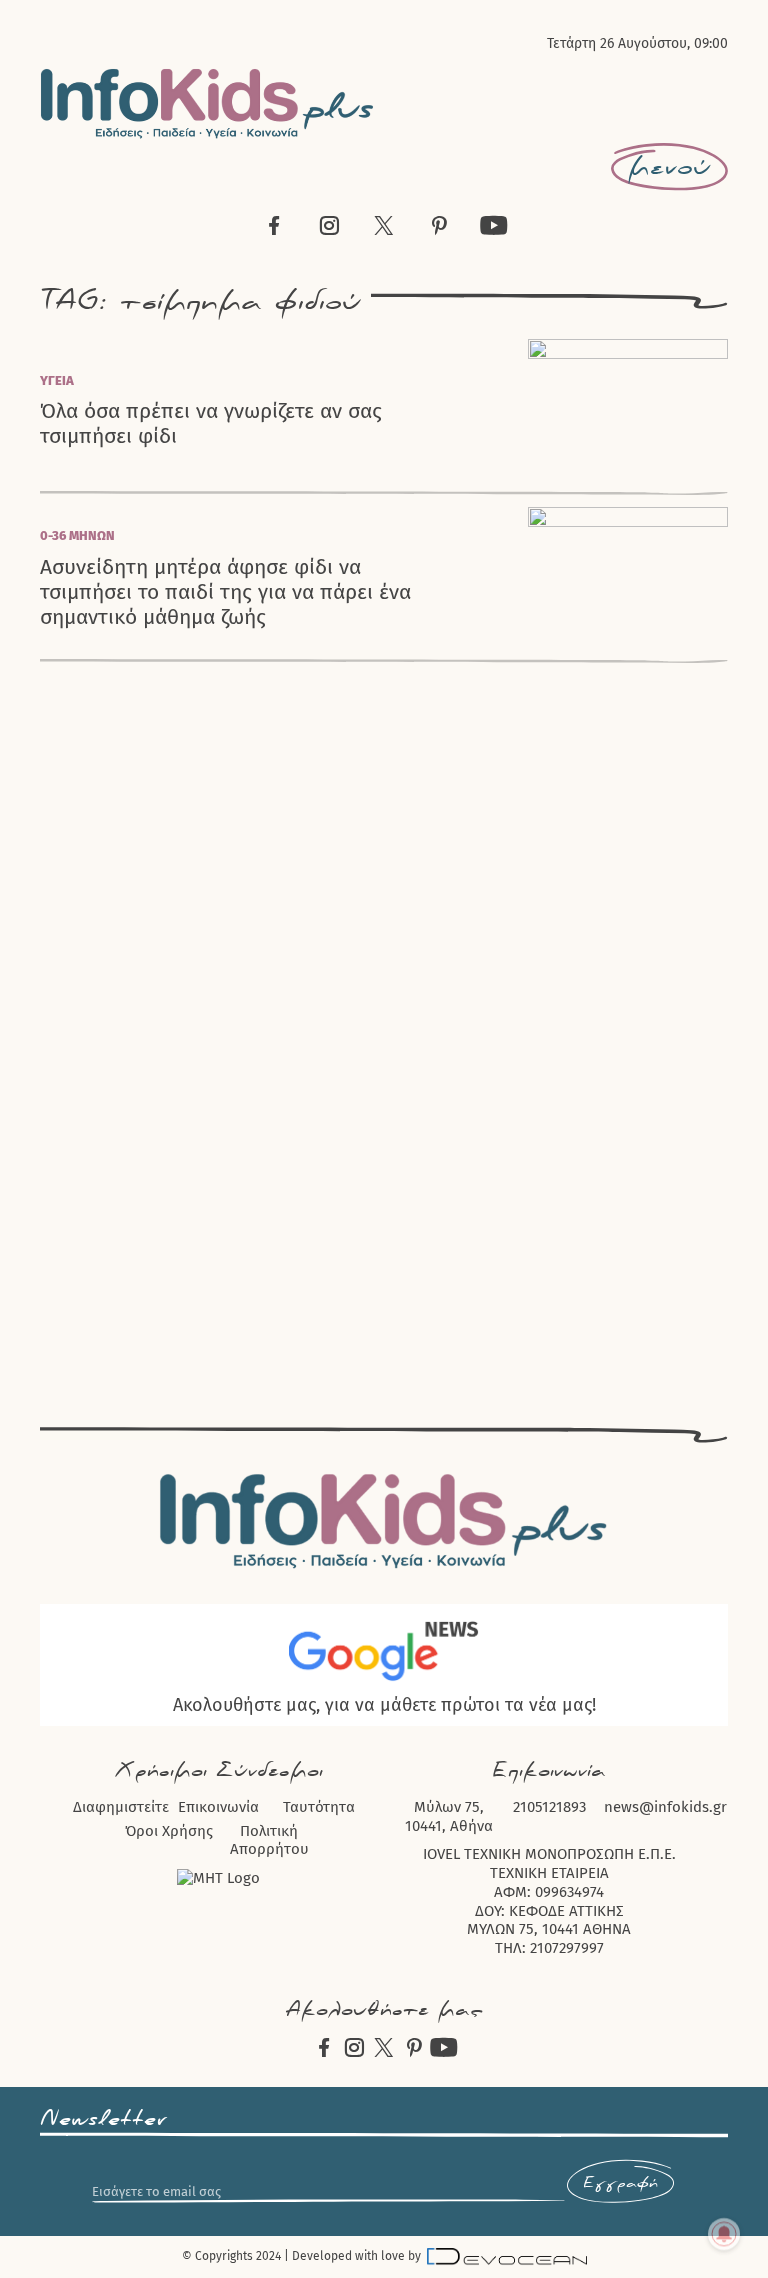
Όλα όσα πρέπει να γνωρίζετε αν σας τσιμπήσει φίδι (211, 424)
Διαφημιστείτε (121, 1807)
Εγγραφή (620, 2183)
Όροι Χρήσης (169, 1831)
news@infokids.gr (665, 1807)
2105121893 (549, 1807)
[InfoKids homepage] (207, 103)
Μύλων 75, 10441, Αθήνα (449, 1816)
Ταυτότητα (319, 1807)
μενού (669, 167)
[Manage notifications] (724, 2234)
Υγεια (57, 380)
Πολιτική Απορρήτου (269, 1840)
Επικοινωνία (218, 1807)
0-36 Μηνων (77, 535)
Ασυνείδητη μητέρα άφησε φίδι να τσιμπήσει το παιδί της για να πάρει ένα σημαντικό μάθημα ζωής (225, 592)
